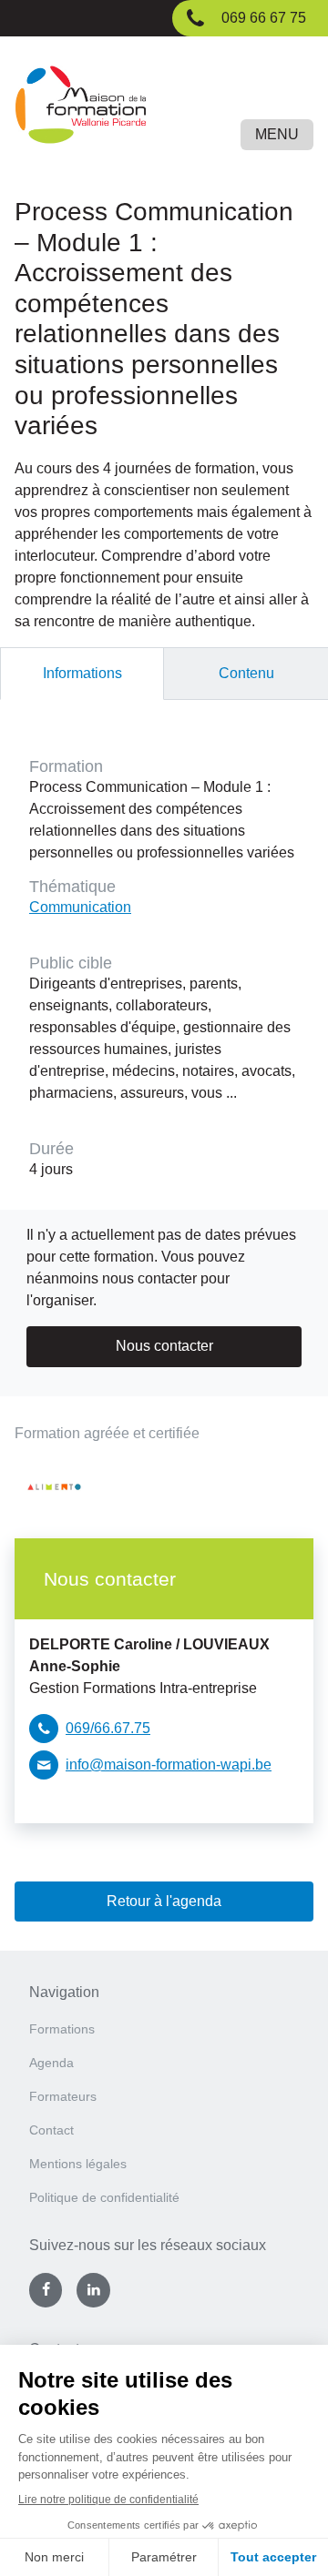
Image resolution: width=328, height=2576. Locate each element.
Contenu (246, 673)
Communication (80, 907)
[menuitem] (164, 2035)
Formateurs (63, 2096)
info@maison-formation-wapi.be (169, 1765)
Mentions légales (78, 2164)
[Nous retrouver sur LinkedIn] (93, 2290)
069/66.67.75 (108, 1728)
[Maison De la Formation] (164, 108)
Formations (62, 2029)
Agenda (51, 2063)
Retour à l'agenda (164, 1901)
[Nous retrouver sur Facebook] (46, 2290)
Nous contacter (164, 1346)
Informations (82, 673)
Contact (51, 2130)
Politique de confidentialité (104, 2197)
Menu (277, 134)
